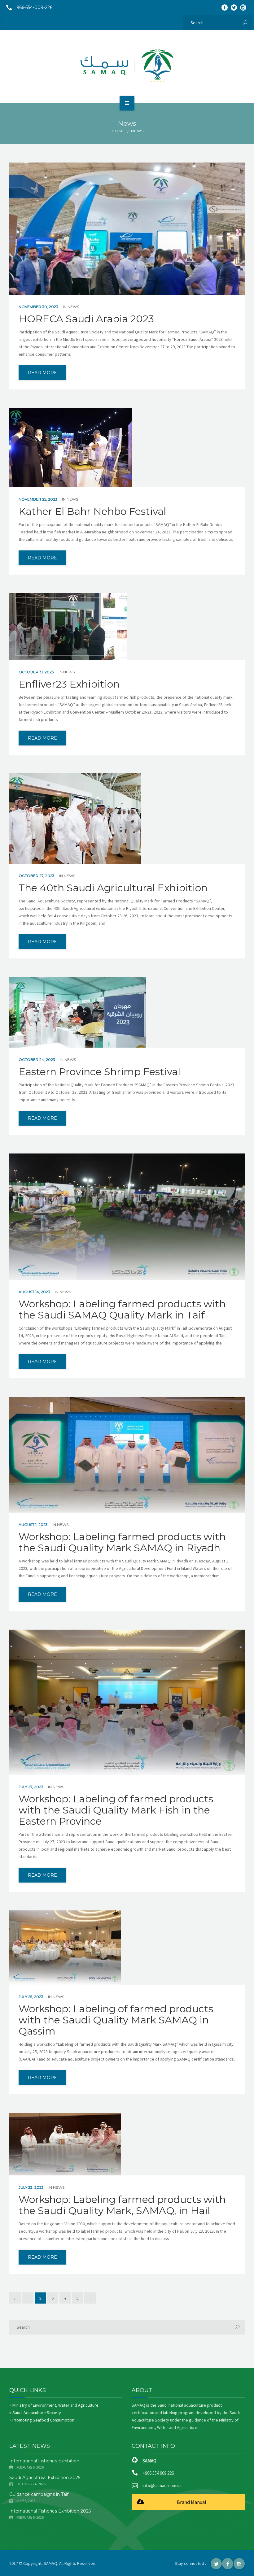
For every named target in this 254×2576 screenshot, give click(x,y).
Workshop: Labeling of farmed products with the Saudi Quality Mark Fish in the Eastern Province (116, 1810)
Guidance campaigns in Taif (39, 2494)
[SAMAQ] (127, 66)
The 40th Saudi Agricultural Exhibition (113, 888)
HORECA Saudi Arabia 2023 (86, 319)
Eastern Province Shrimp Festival (99, 1072)
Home (118, 131)
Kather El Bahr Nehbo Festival (92, 511)
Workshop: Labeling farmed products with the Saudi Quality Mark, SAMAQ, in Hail (122, 2205)
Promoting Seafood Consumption (43, 2420)
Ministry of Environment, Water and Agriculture (55, 2405)
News (73, 307)
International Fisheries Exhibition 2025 (50, 2511)
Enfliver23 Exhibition (69, 684)
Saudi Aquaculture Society (37, 2413)
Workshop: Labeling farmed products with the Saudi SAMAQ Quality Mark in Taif (122, 1310)
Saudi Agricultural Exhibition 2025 (45, 2478)
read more (42, 373)
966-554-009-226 (34, 7)
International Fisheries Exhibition (44, 2461)
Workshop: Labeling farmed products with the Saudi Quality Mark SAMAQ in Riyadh (122, 1542)
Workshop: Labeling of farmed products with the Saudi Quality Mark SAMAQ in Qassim (116, 2020)
